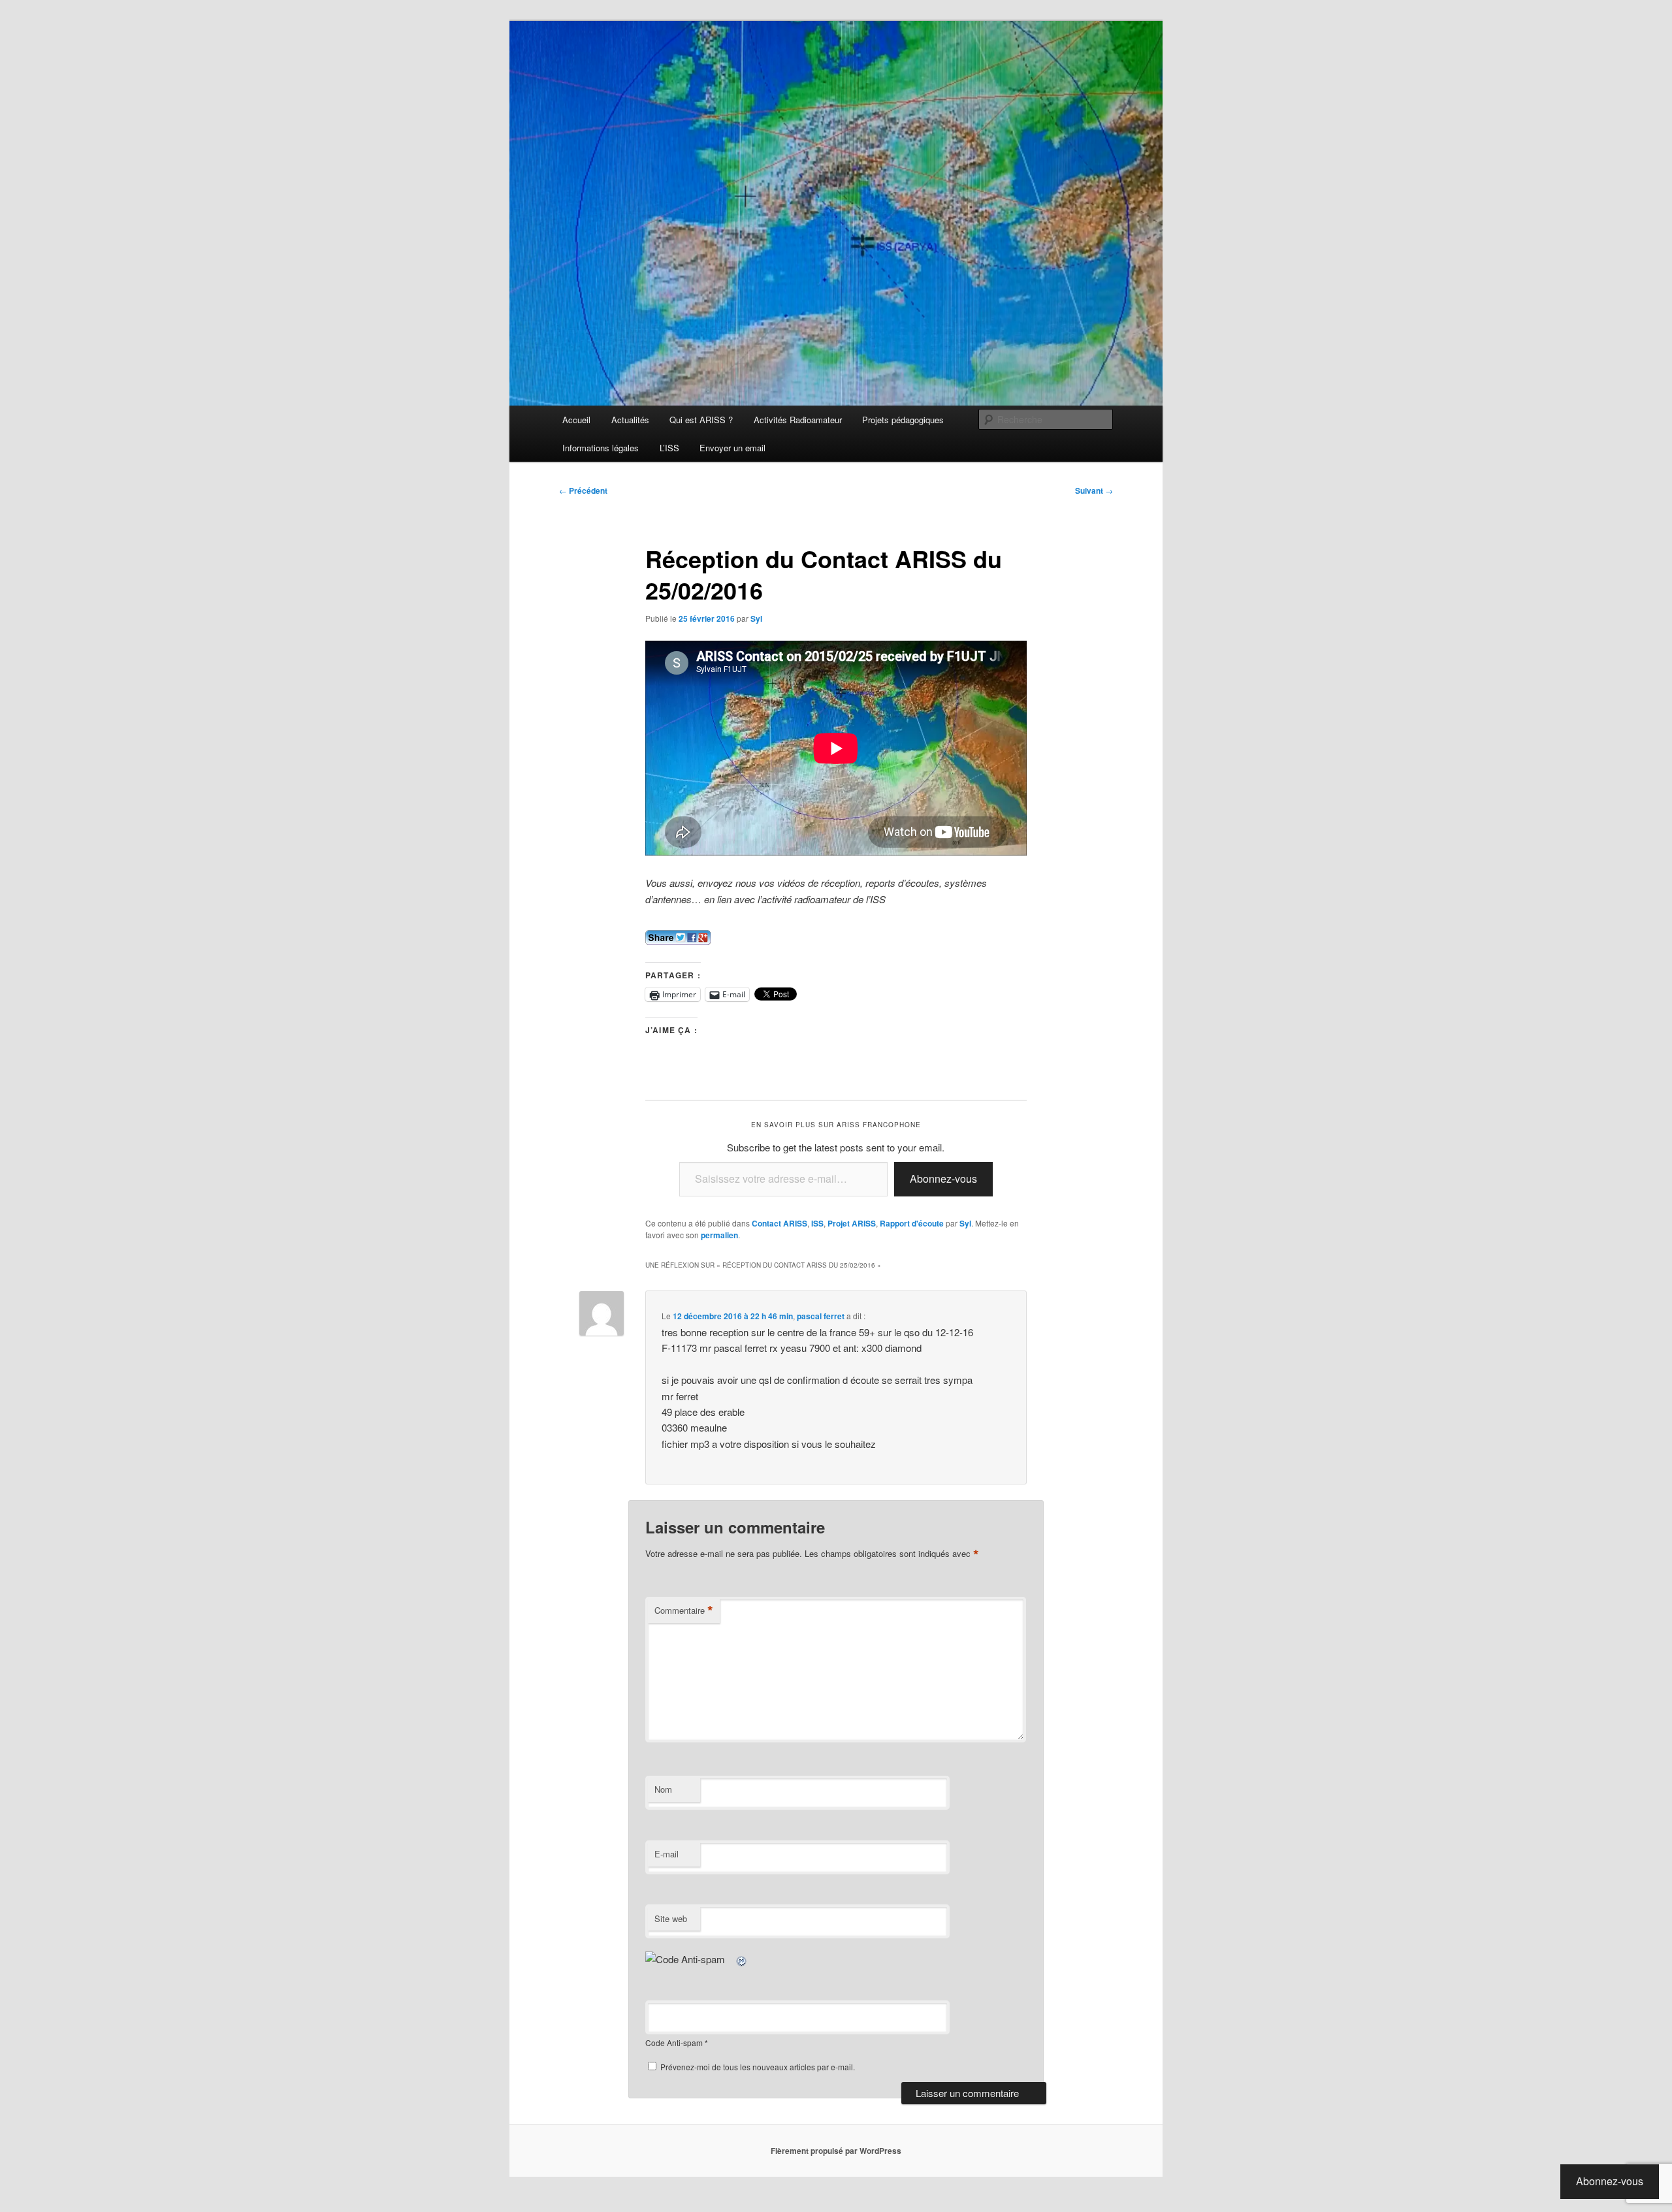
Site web (671, 1918)
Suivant (1094, 490)
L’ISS (669, 448)
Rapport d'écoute (912, 1223)
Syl (756, 618)
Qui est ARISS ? (701, 420)
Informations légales (601, 448)
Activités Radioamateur (798, 420)
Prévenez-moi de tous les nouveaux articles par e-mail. (758, 2067)
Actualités (630, 420)
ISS (817, 1223)
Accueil (576, 420)
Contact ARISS (780, 1223)
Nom (663, 1789)
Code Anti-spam (674, 2043)
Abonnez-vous (943, 1178)
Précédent (583, 490)
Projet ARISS (852, 1223)
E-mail (667, 1854)
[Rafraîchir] (742, 1959)
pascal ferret (821, 1316)
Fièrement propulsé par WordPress (836, 2151)
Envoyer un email (732, 448)
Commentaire (684, 1611)
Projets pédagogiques (903, 420)
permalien (719, 1235)
